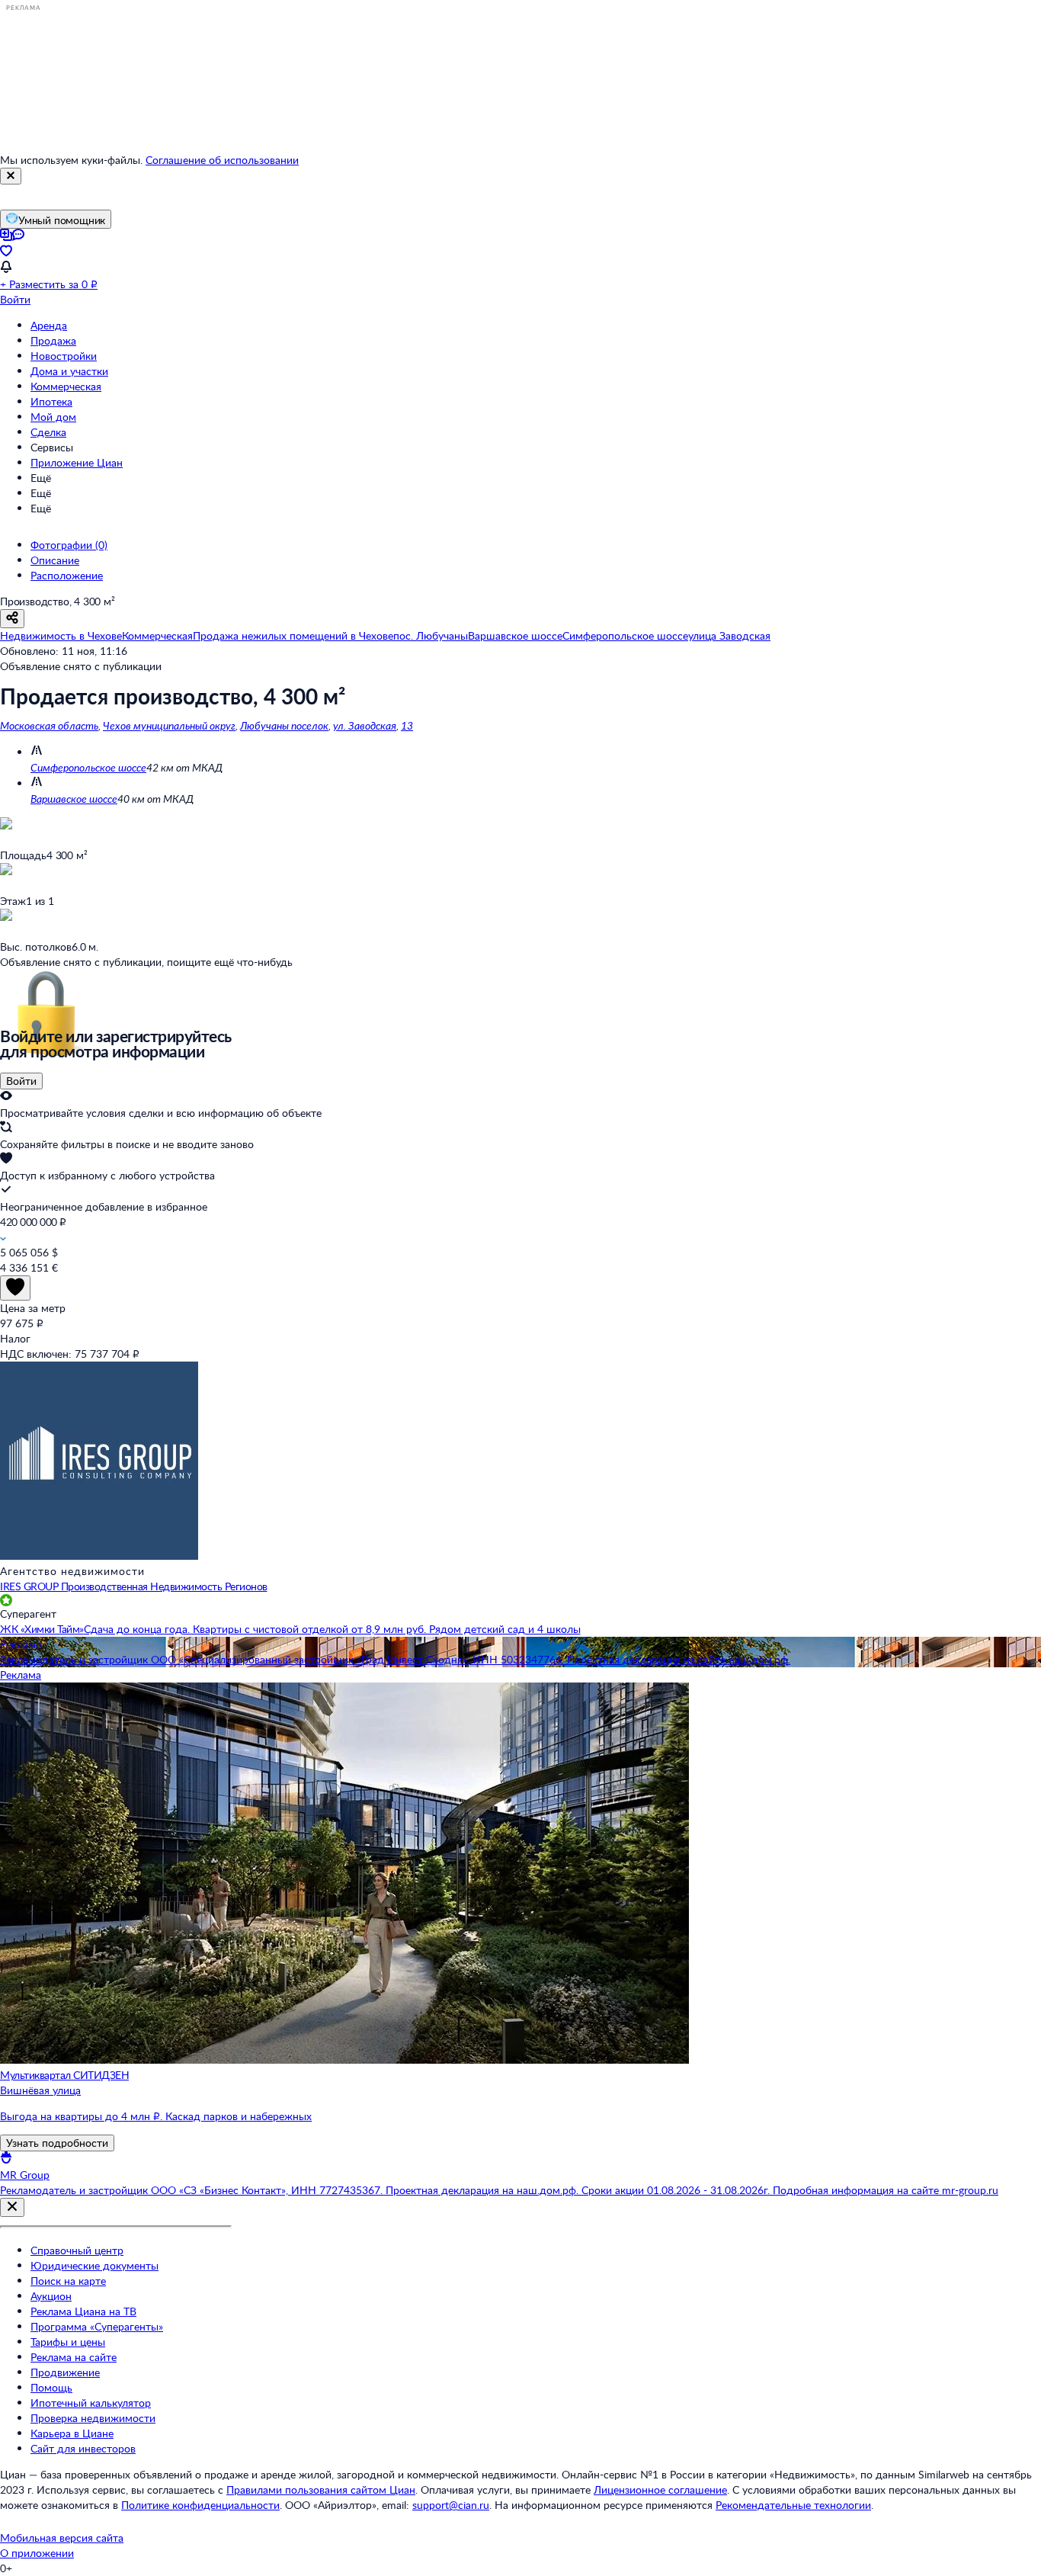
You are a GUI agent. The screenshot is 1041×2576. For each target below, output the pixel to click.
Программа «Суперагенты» (97, 2326)
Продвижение (65, 2372)
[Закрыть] (11, 176)
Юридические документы (94, 2265)
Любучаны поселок (284, 725)
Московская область (49, 725)
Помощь (51, 2387)
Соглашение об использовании (222, 160)
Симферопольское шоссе (88, 767)
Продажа (53, 340)
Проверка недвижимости (93, 2418)
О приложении (37, 2553)
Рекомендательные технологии (793, 2505)
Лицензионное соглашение (660, 2489)
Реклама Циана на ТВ (83, 2311)
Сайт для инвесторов (83, 2448)
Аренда (49, 325)
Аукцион (51, 2296)
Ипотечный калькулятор (91, 2403)
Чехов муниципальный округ (169, 725)
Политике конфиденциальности (200, 2505)
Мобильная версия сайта (62, 2538)
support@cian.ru (451, 2505)
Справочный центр (77, 2250)
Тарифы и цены (68, 2342)
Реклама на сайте (74, 2357)
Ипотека (51, 401)
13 (407, 725)
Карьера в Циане (72, 2433)
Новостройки (64, 356)
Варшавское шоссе (74, 799)
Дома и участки (69, 371)
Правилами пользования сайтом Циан (321, 2489)
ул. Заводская (365, 725)
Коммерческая (66, 386)
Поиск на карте (68, 2281)
